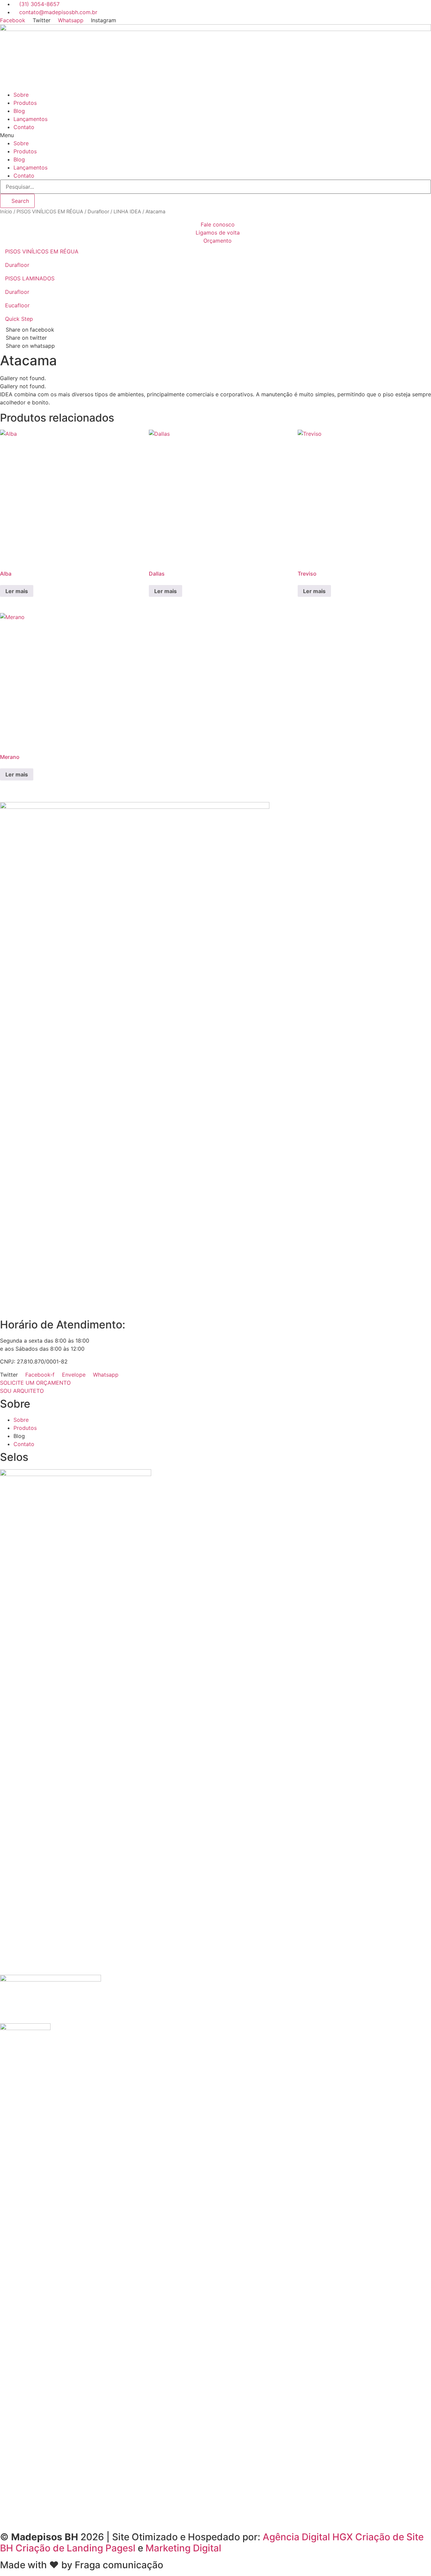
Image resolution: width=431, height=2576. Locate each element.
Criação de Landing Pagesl (75, 2548)
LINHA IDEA (127, 212)
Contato (24, 127)
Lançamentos (30, 119)
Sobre (21, 95)
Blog (19, 111)
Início (6, 212)
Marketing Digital (183, 2548)
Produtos (25, 103)
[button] (215, 135)
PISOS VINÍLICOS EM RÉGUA (50, 212)
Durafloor (98, 212)
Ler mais (17, 591)
